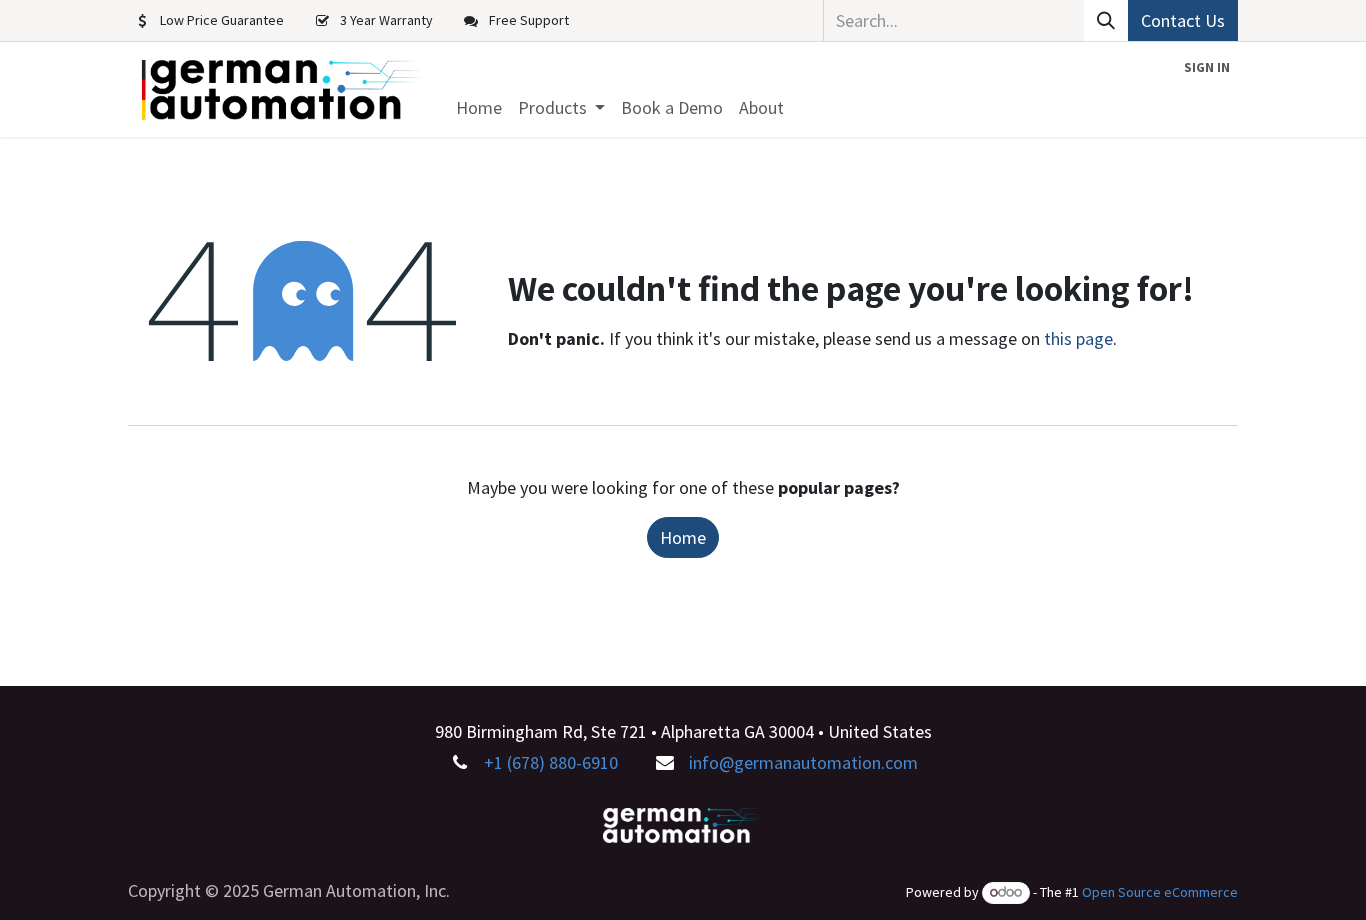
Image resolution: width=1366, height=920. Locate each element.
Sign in (1207, 67)
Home (683, 537)
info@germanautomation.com (803, 762)
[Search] (1106, 20)
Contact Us (1183, 20)
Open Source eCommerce (1160, 892)
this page (1078, 338)
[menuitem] (479, 107)
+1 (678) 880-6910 (551, 762)
